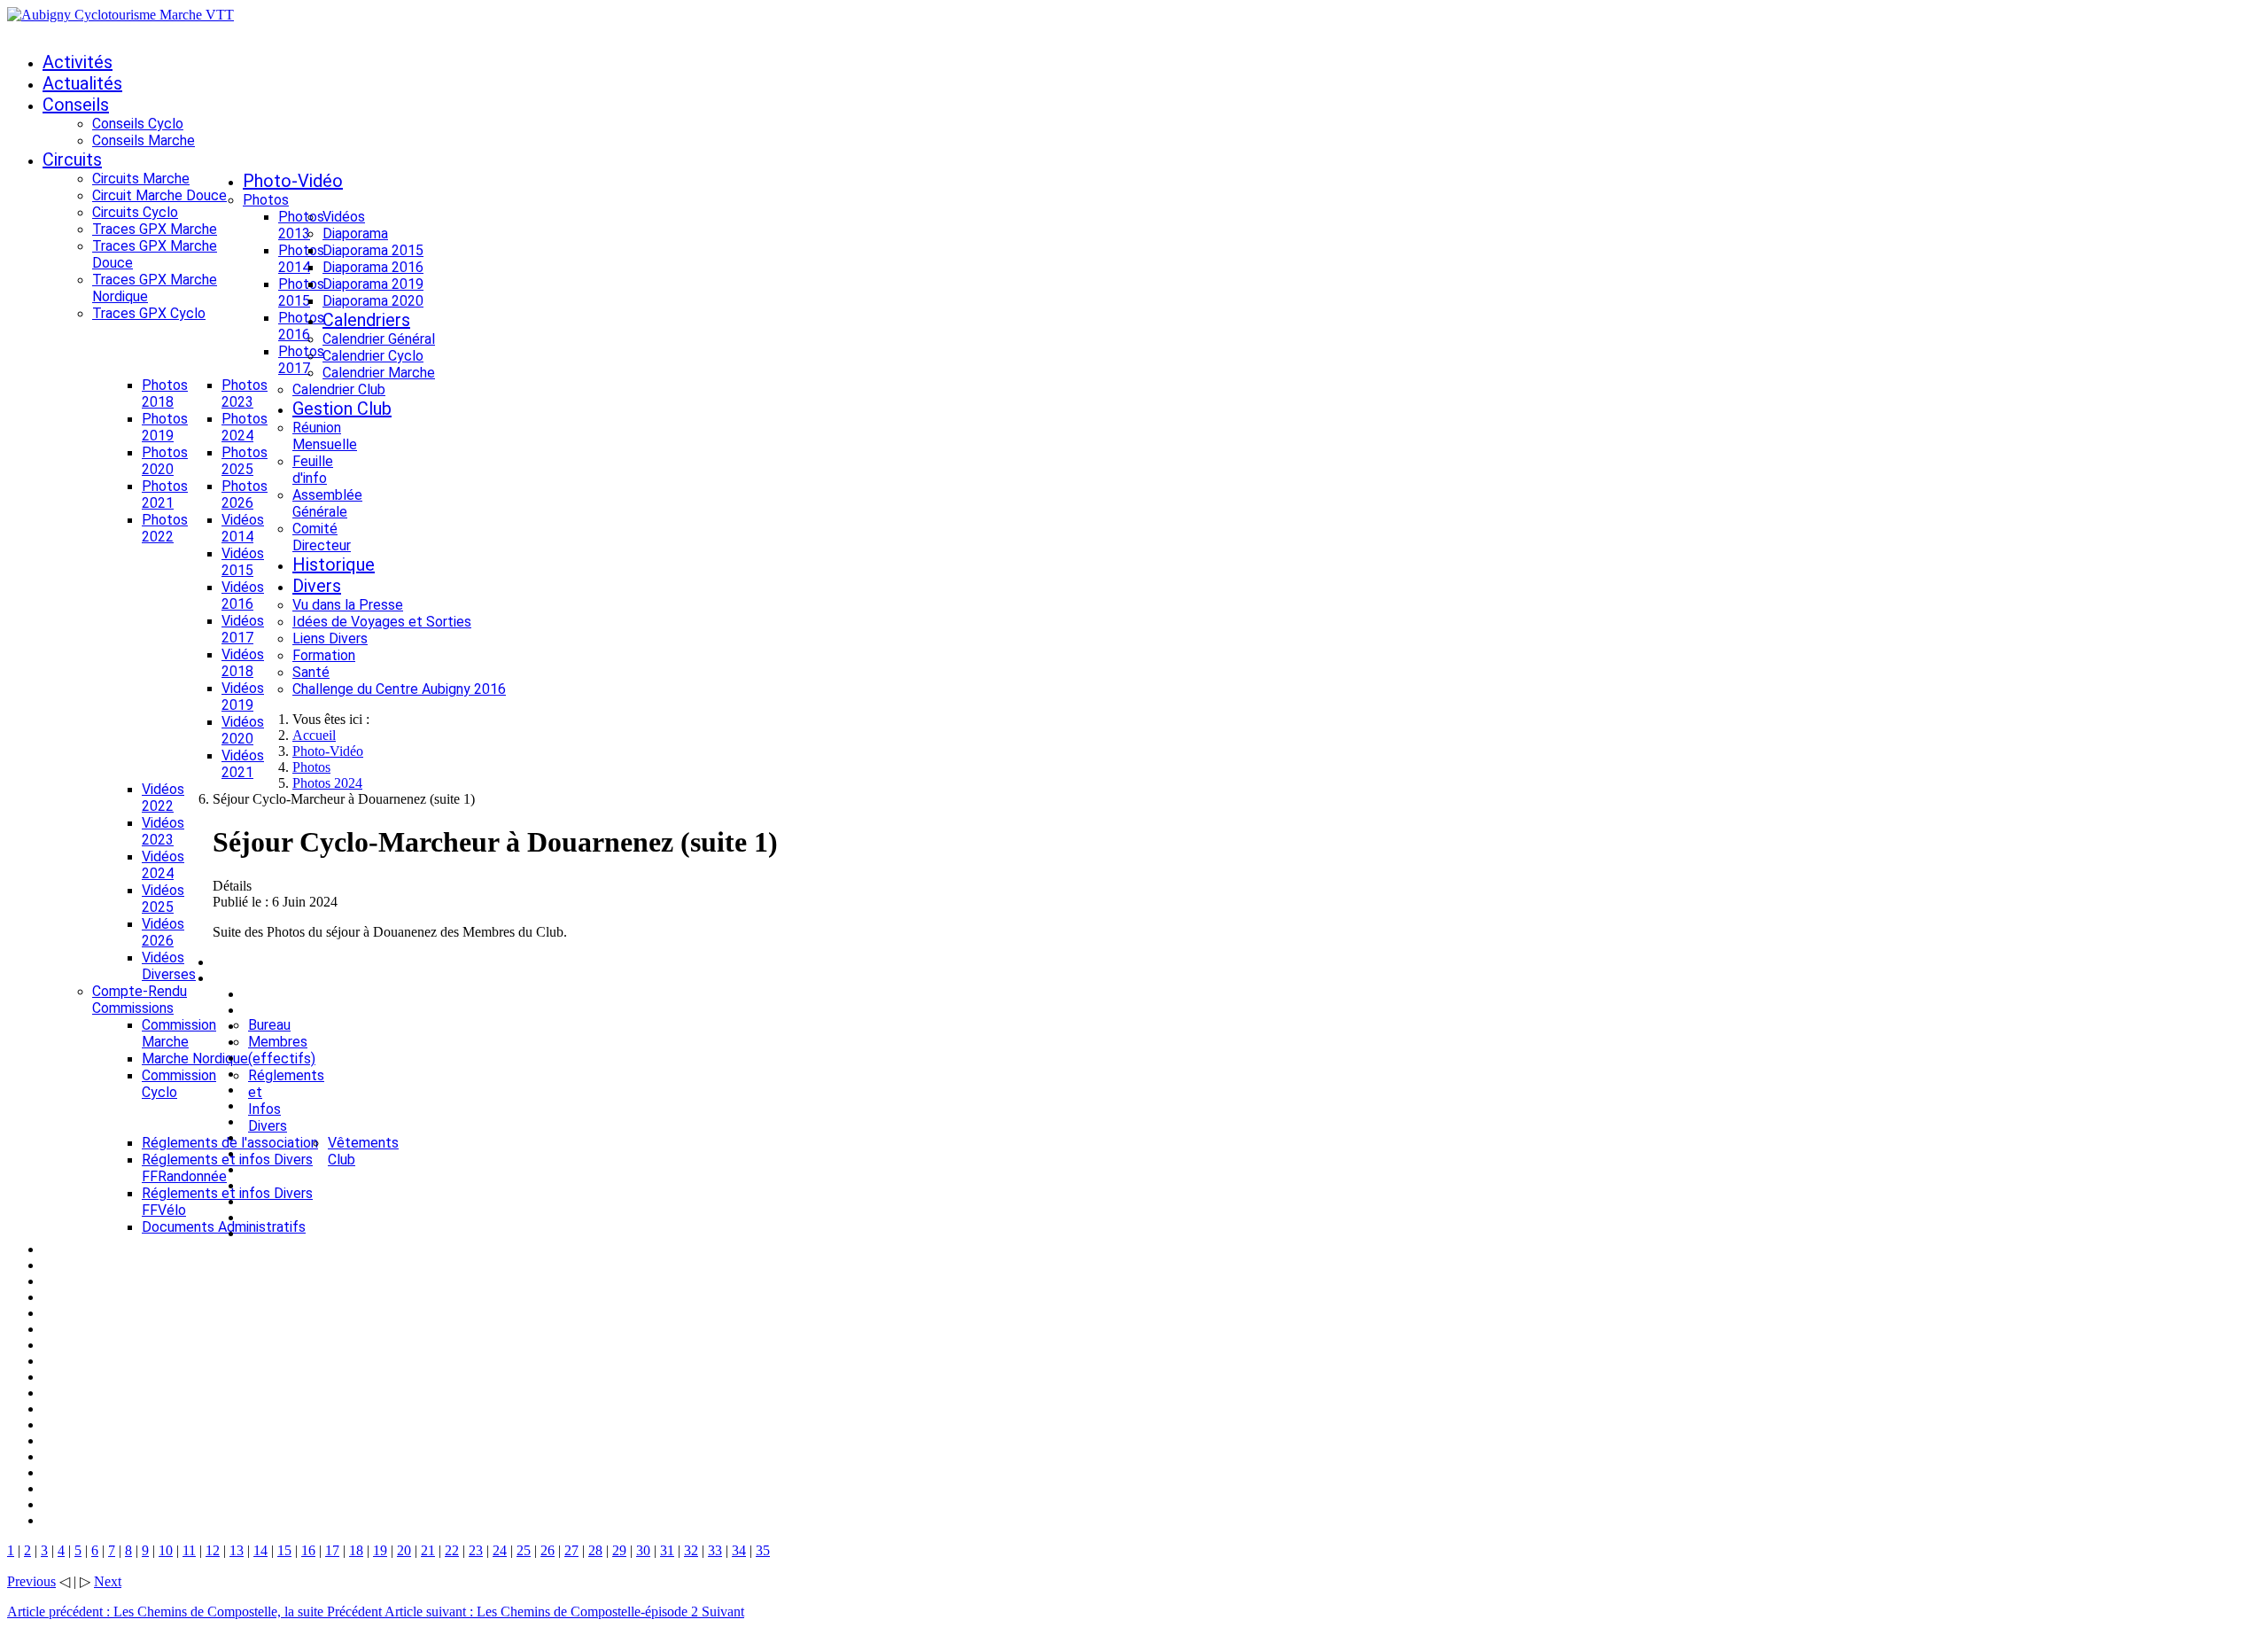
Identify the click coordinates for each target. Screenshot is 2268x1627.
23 (476, 1550)
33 (715, 1550)
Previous (31, 1581)
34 (739, 1550)
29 (619, 1550)
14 (260, 1550)
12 (213, 1550)
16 (308, 1550)
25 (524, 1550)
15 (284, 1550)
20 (404, 1550)
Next (108, 1581)
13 (237, 1550)
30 (643, 1550)
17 (332, 1550)
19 (380, 1550)
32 (691, 1550)
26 (548, 1550)
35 (763, 1550)
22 (452, 1550)
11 (189, 1550)
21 (428, 1550)
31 (667, 1550)
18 (356, 1550)
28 (595, 1550)
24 (500, 1550)
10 (166, 1550)
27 (571, 1550)
